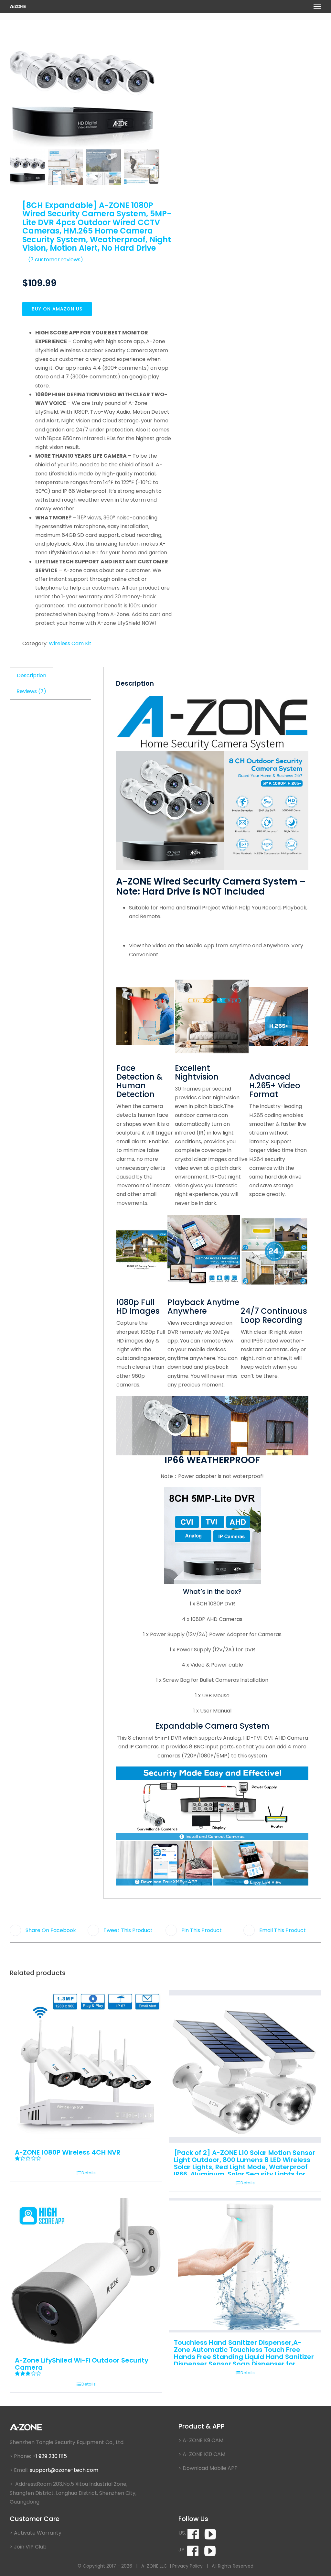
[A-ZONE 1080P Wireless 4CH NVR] (86, 2066)
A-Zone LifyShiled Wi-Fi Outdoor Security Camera (82, 2364)
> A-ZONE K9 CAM (201, 2440)
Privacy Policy (187, 2566)
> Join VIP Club (28, 2547)
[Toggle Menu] (317, 6)
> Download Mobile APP (208, 2468)
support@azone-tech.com (65, 2470)
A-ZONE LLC (154, 2566)
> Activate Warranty (36, 2533)
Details (89, 2173)
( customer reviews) (56, 260)
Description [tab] (32, 675)
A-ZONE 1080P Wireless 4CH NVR (68, 2152)
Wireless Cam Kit (70, 643)
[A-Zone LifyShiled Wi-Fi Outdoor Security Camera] (86, 2274)
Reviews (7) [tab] (31, 691)
